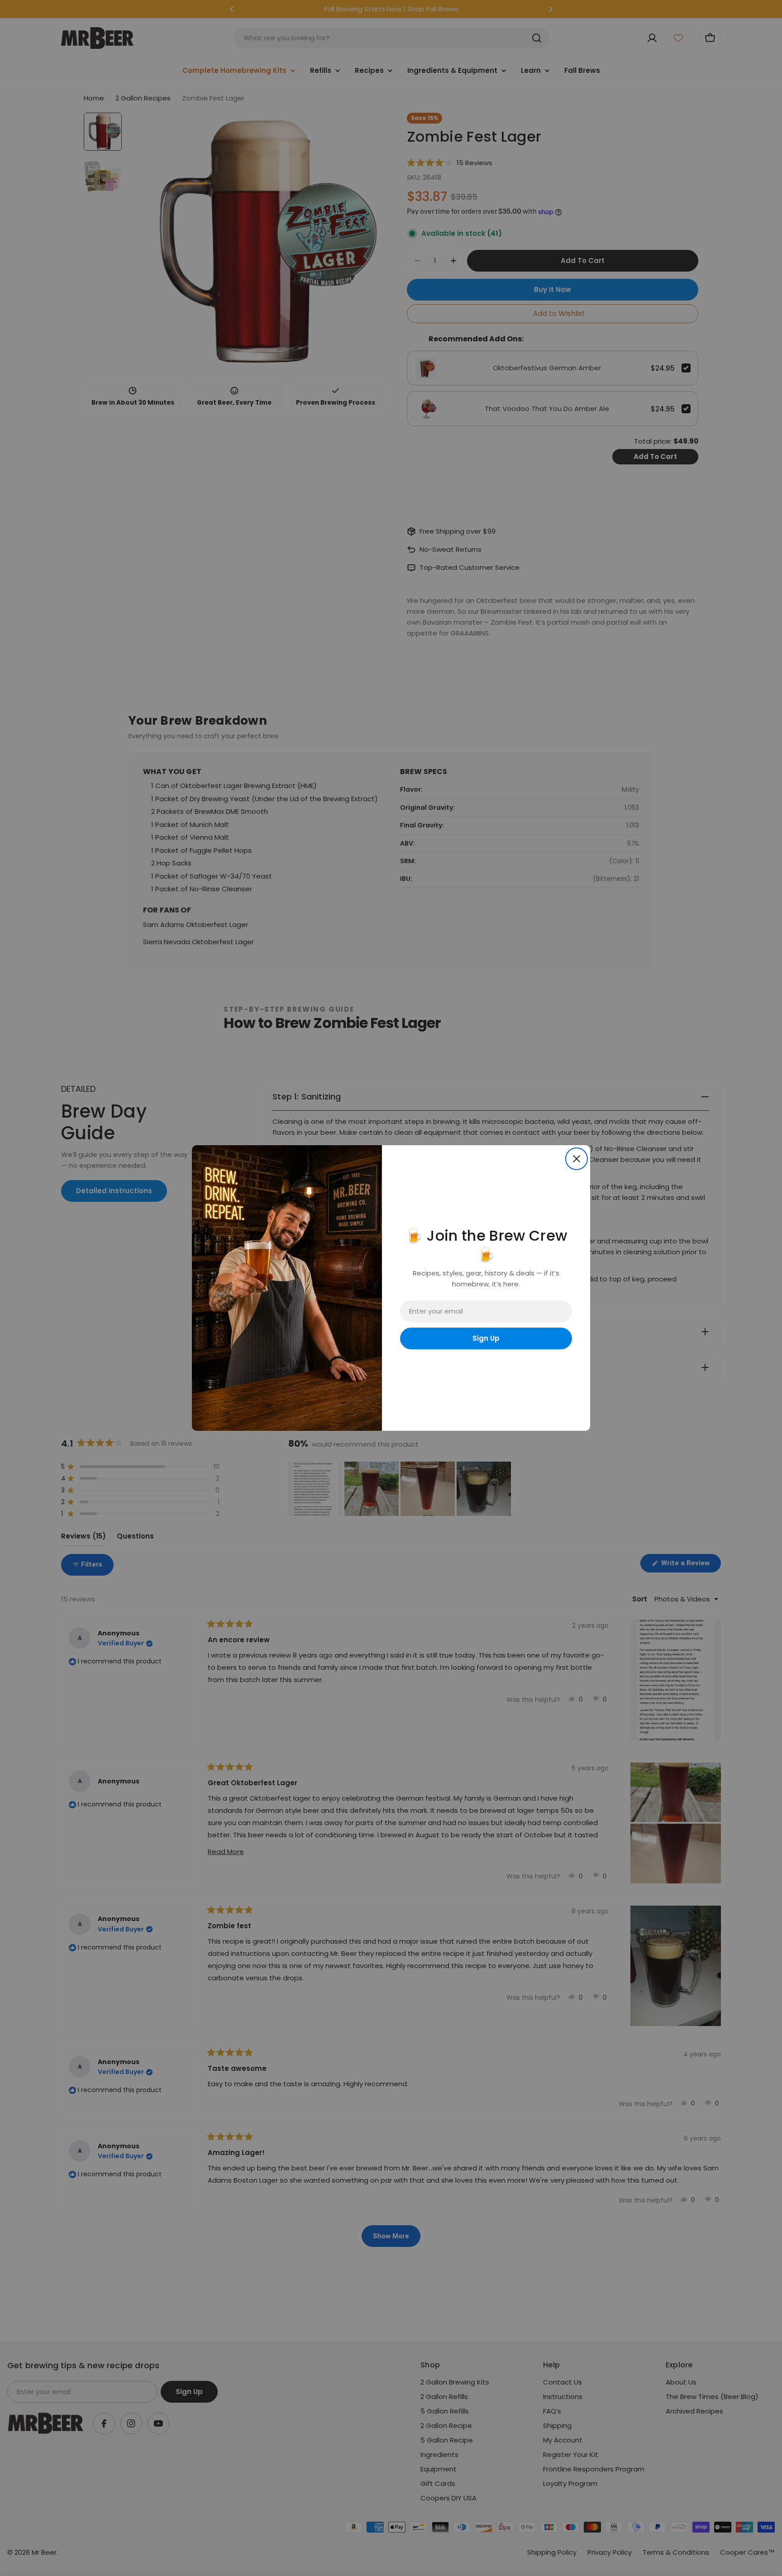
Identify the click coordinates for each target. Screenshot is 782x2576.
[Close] (577, 1159)
